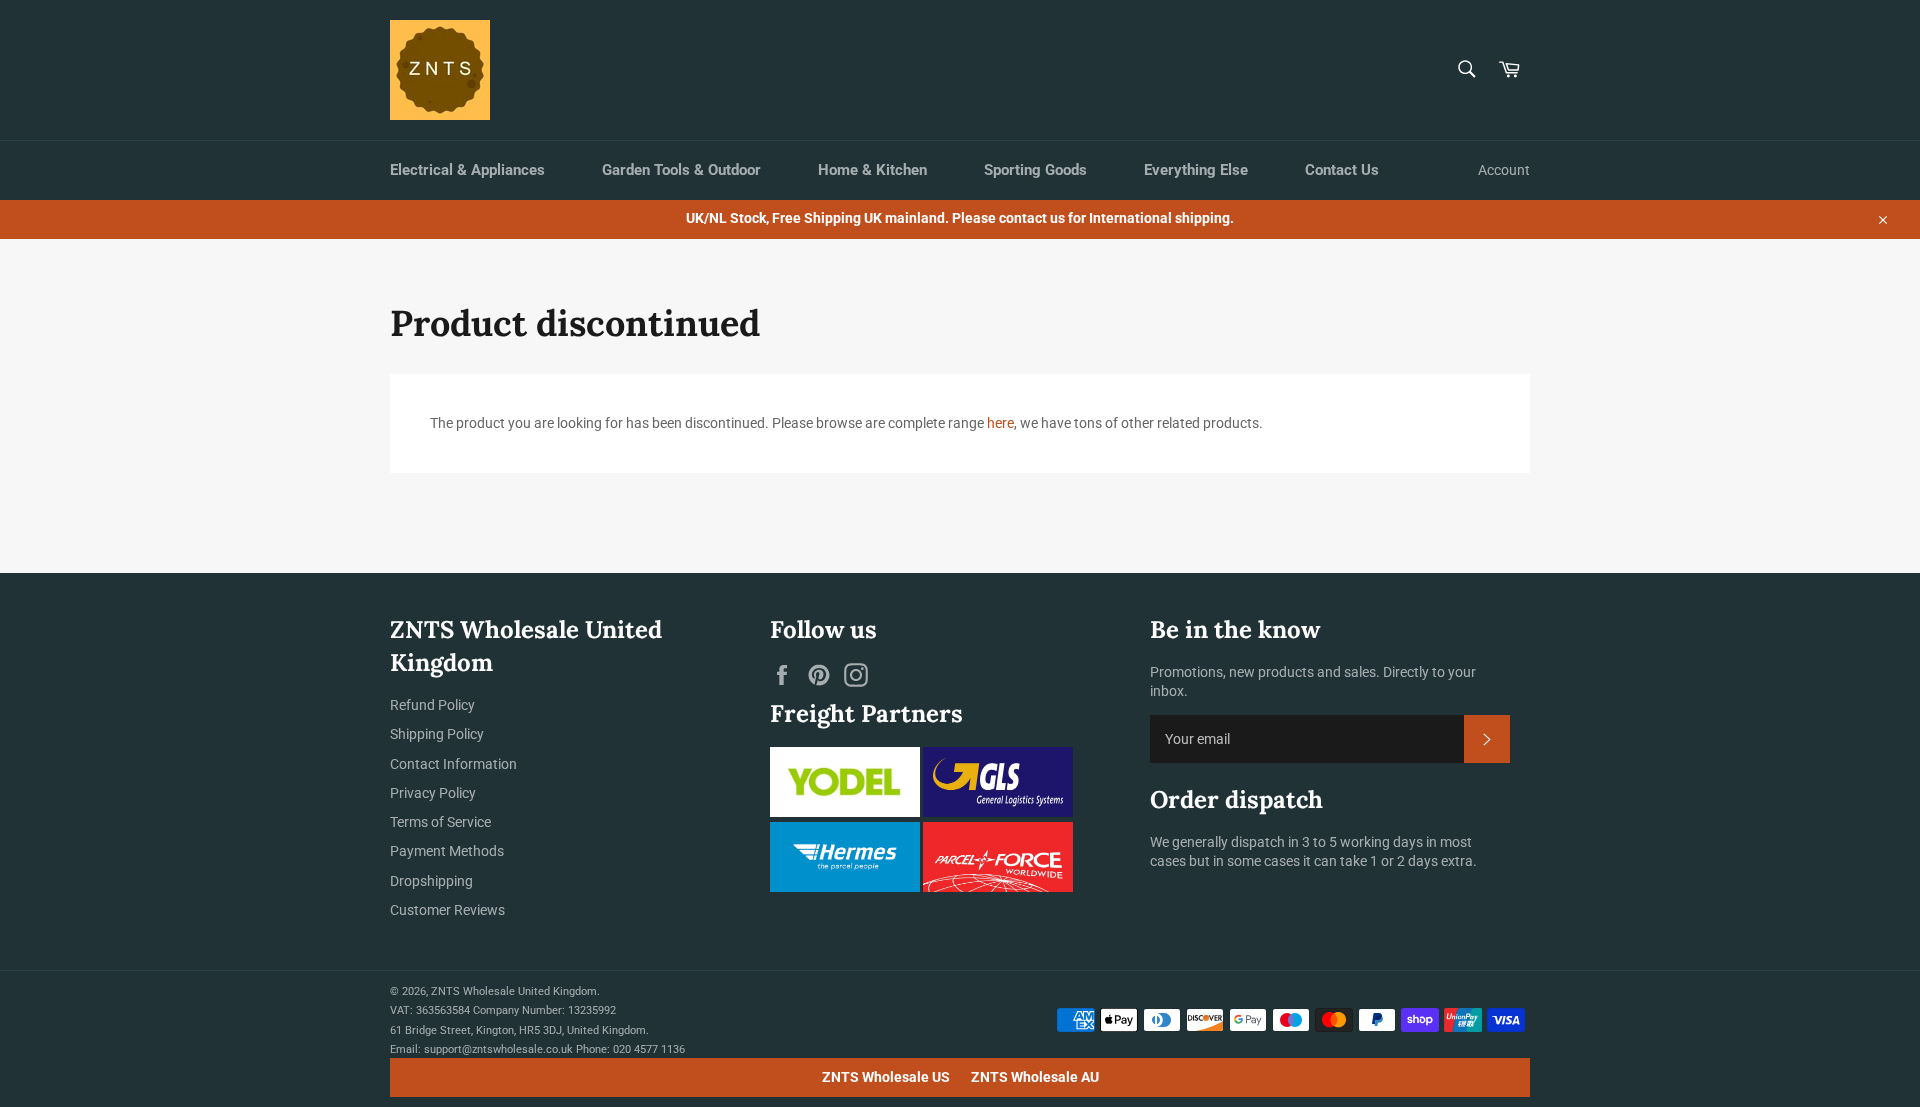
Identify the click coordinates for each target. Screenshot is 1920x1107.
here (1000, 423)
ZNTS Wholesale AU (1035, 1077)
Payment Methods (447, 851)
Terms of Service (440, 822)
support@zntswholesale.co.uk (498, 1049)
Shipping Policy (437, 734)
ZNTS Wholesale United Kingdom (514, 991)
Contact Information (453, 764)
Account (1504, 170)
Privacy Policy (433, 793)
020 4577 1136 (649, 1049)
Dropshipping (431, 881)
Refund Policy (432, 705)
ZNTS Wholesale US (886, 1077)
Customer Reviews (447, 910)
